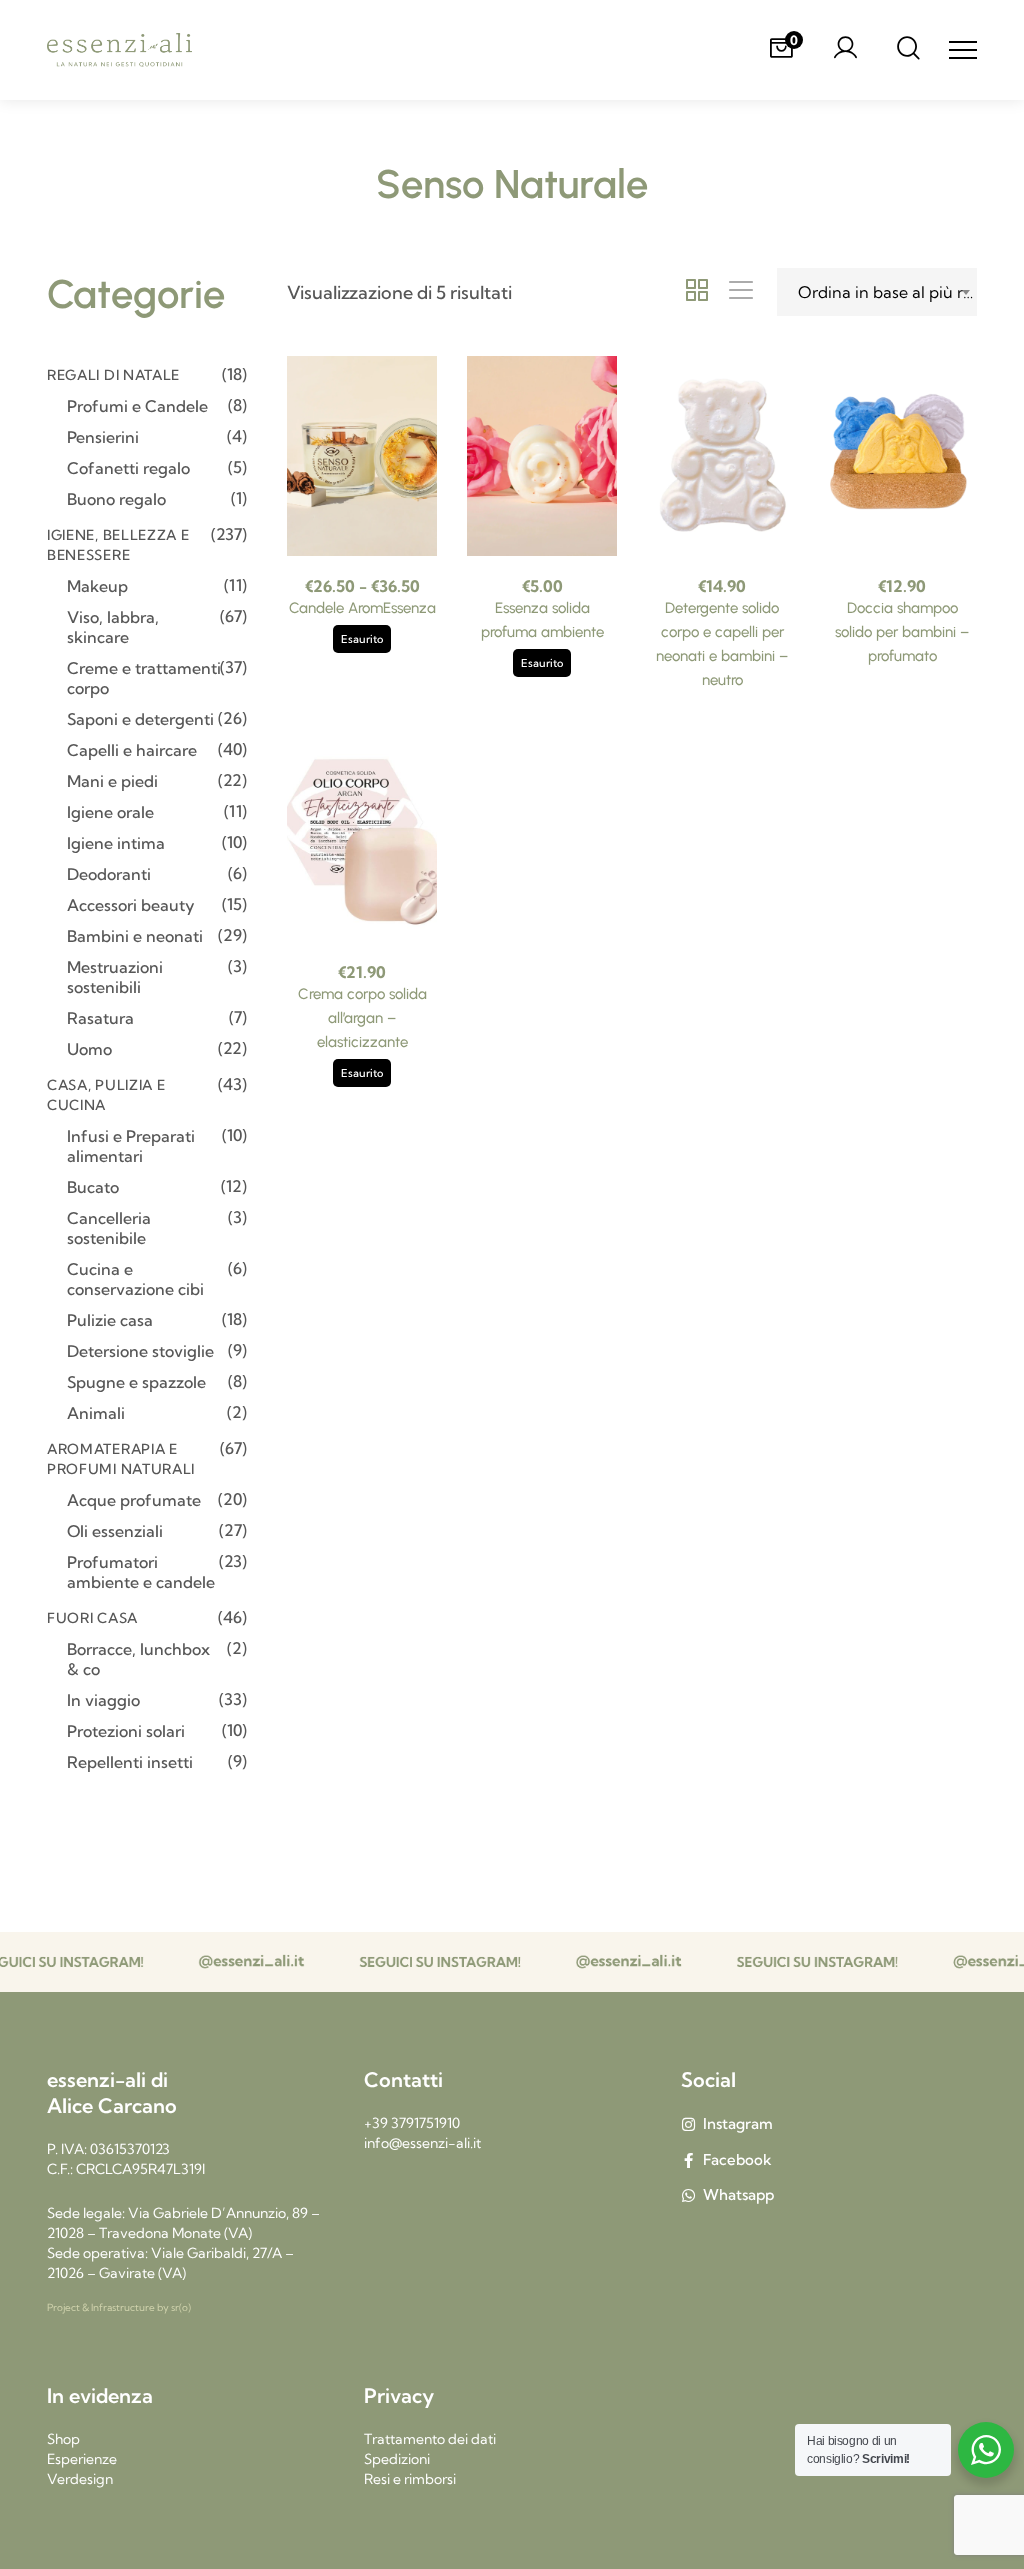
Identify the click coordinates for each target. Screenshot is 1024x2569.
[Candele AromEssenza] (362, 456)
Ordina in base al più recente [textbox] (887, 292)
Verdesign (80, 2479)
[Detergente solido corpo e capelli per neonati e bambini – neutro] (722, 456)
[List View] (741, 292)
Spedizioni (397, 2459)
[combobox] (877, 292)
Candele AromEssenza (362, 608)
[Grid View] (697, 292)
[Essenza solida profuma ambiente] (542, 456)
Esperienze (82, 2459)
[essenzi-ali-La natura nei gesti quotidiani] (119, 50)
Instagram (738, 2123)
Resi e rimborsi (410, 2479)
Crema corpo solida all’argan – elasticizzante (362, 1018)
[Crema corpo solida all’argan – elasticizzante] (362, 842)
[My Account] (845, 50)
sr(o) (181, 2307)
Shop (63, 2439)
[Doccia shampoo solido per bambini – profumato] (902, 456)
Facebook (737, 2159)
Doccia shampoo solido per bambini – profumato (902, 632)
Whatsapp (738, 2194)
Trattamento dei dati (430, 2439)
